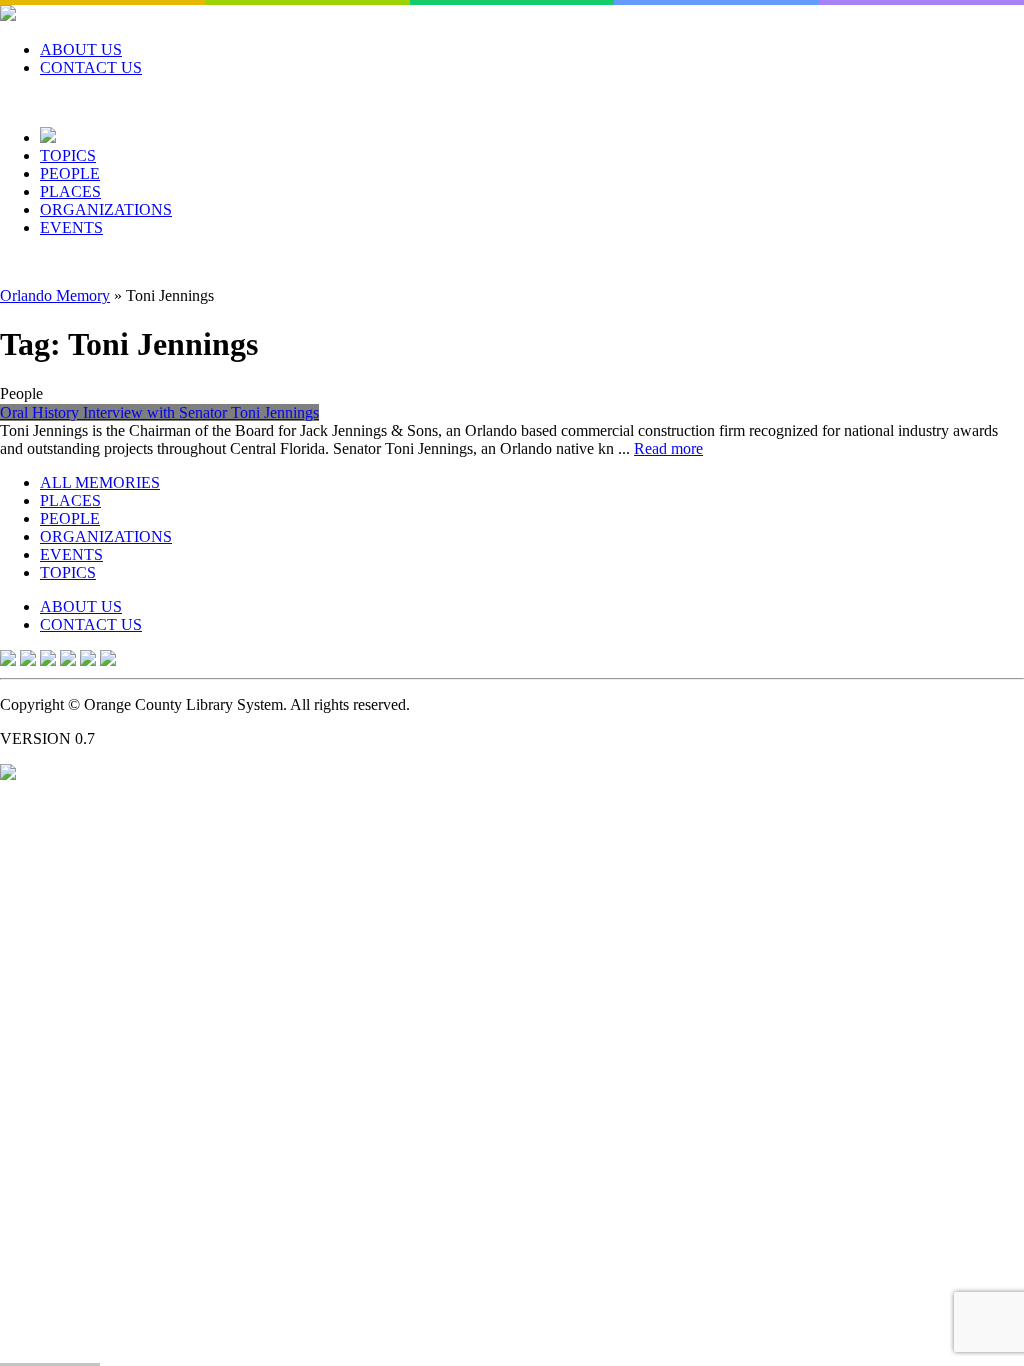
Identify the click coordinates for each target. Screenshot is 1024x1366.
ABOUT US (81, 49)
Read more (668, 448)
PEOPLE (70, 173)
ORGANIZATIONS (106, 209)
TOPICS (68, 155)
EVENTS (71, 227)
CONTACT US (91, 67)
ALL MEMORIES (100, 482)
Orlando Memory (55, 295)
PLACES (70, 191)
